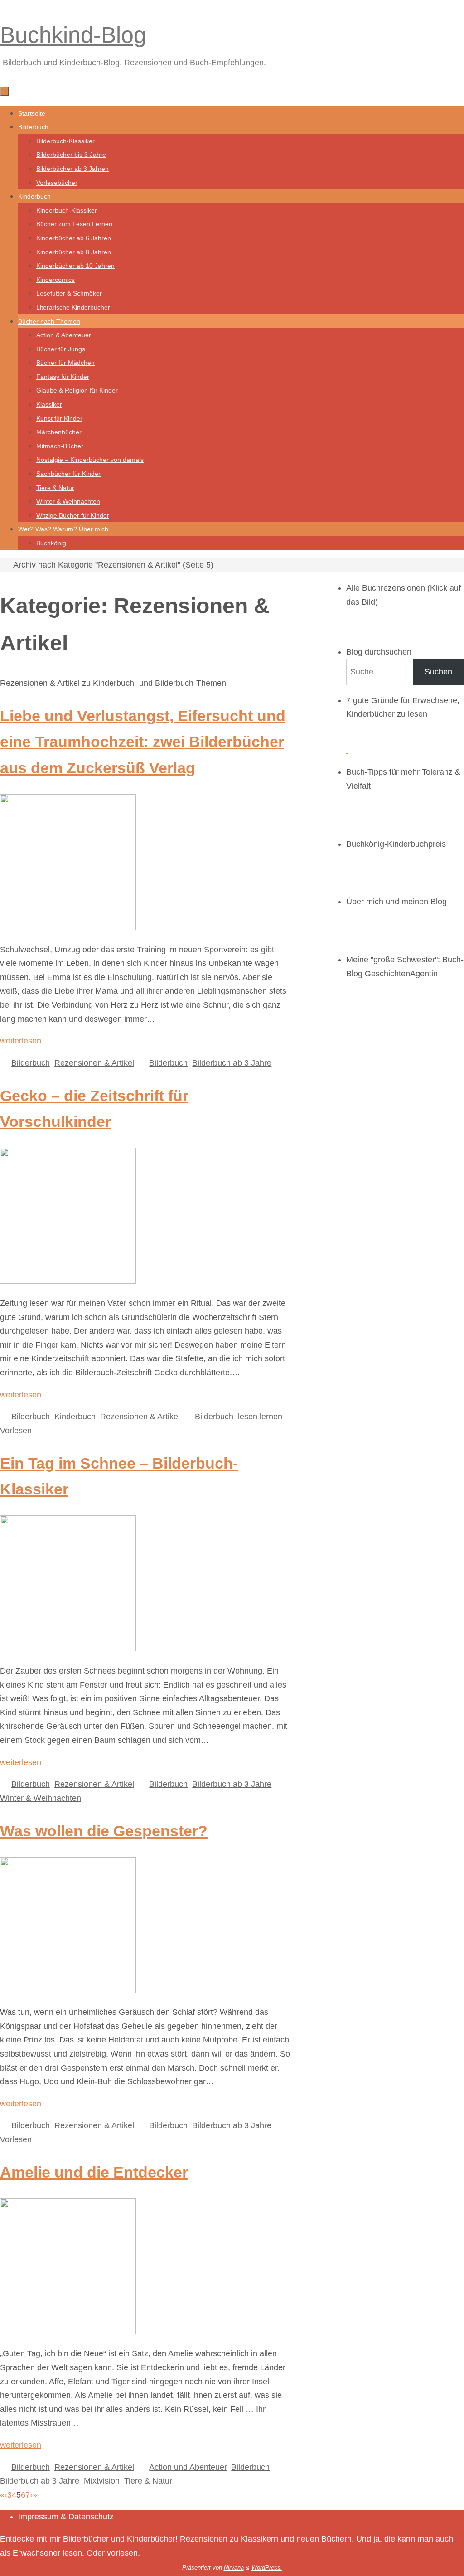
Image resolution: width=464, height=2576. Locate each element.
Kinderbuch (75, 1417)
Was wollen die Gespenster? (104, 1831)
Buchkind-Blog (73, 35)
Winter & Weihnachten (41, 1798)
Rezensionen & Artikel (94, 1063)
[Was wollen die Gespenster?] (68, 1990)
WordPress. (267, 2568)
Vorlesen (16, 1431)
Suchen (438, 672)
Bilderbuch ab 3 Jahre (232, 1063)
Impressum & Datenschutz (66, 2517)
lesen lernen (260, 1417)
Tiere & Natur (148, 2481)
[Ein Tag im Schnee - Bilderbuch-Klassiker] (68, 1649)
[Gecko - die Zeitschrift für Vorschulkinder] (68, 1281)
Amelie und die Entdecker (94, 2172)
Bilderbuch (31, 1063)
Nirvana (234, 2568)
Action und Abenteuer (188, 2467)
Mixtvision (102, 2481)
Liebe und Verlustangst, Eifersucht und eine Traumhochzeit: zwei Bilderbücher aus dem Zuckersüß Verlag (143, 742)
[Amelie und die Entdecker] (68, 2332)
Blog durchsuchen (379, 652)
